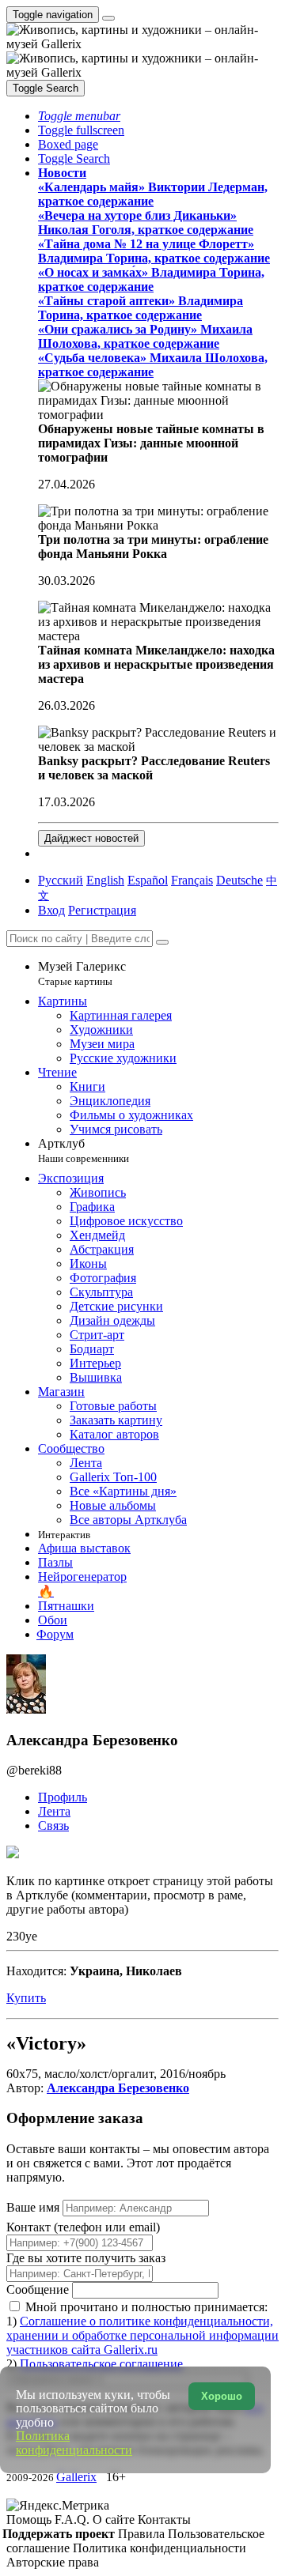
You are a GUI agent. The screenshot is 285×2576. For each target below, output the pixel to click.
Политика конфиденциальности (160, 2548)
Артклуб (84, 1150)
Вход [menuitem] (51, 910)
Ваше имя (34, 2207)
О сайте (115, 2519)
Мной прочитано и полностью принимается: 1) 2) (142, 2335)
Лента (54, 1811)
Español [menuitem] (148, 880)
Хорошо (222, 2396)
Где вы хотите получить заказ (86, 2258)
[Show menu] (108, 18)
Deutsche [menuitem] (239, 880)
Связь (53, 1825)
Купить (26, 1998)
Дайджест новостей (91, 838)
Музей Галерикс (82, 973)
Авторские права (53, 2562)
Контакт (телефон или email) (83, 2227)
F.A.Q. (74, 2519)
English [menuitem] (105, 880)
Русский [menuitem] (61, 880)
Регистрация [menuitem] (102, 910)
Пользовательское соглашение (101, 2364)
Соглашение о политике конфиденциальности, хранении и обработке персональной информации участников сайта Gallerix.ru (142, 2335)
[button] (79, 116)
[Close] (162, 942)
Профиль (63, 1797)
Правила (143, 2534)
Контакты (164, 2519)
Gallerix (76, 2477)
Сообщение (38, 2289)
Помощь (30, 2519)
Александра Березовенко (118, 2088)
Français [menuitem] (192, 880)
